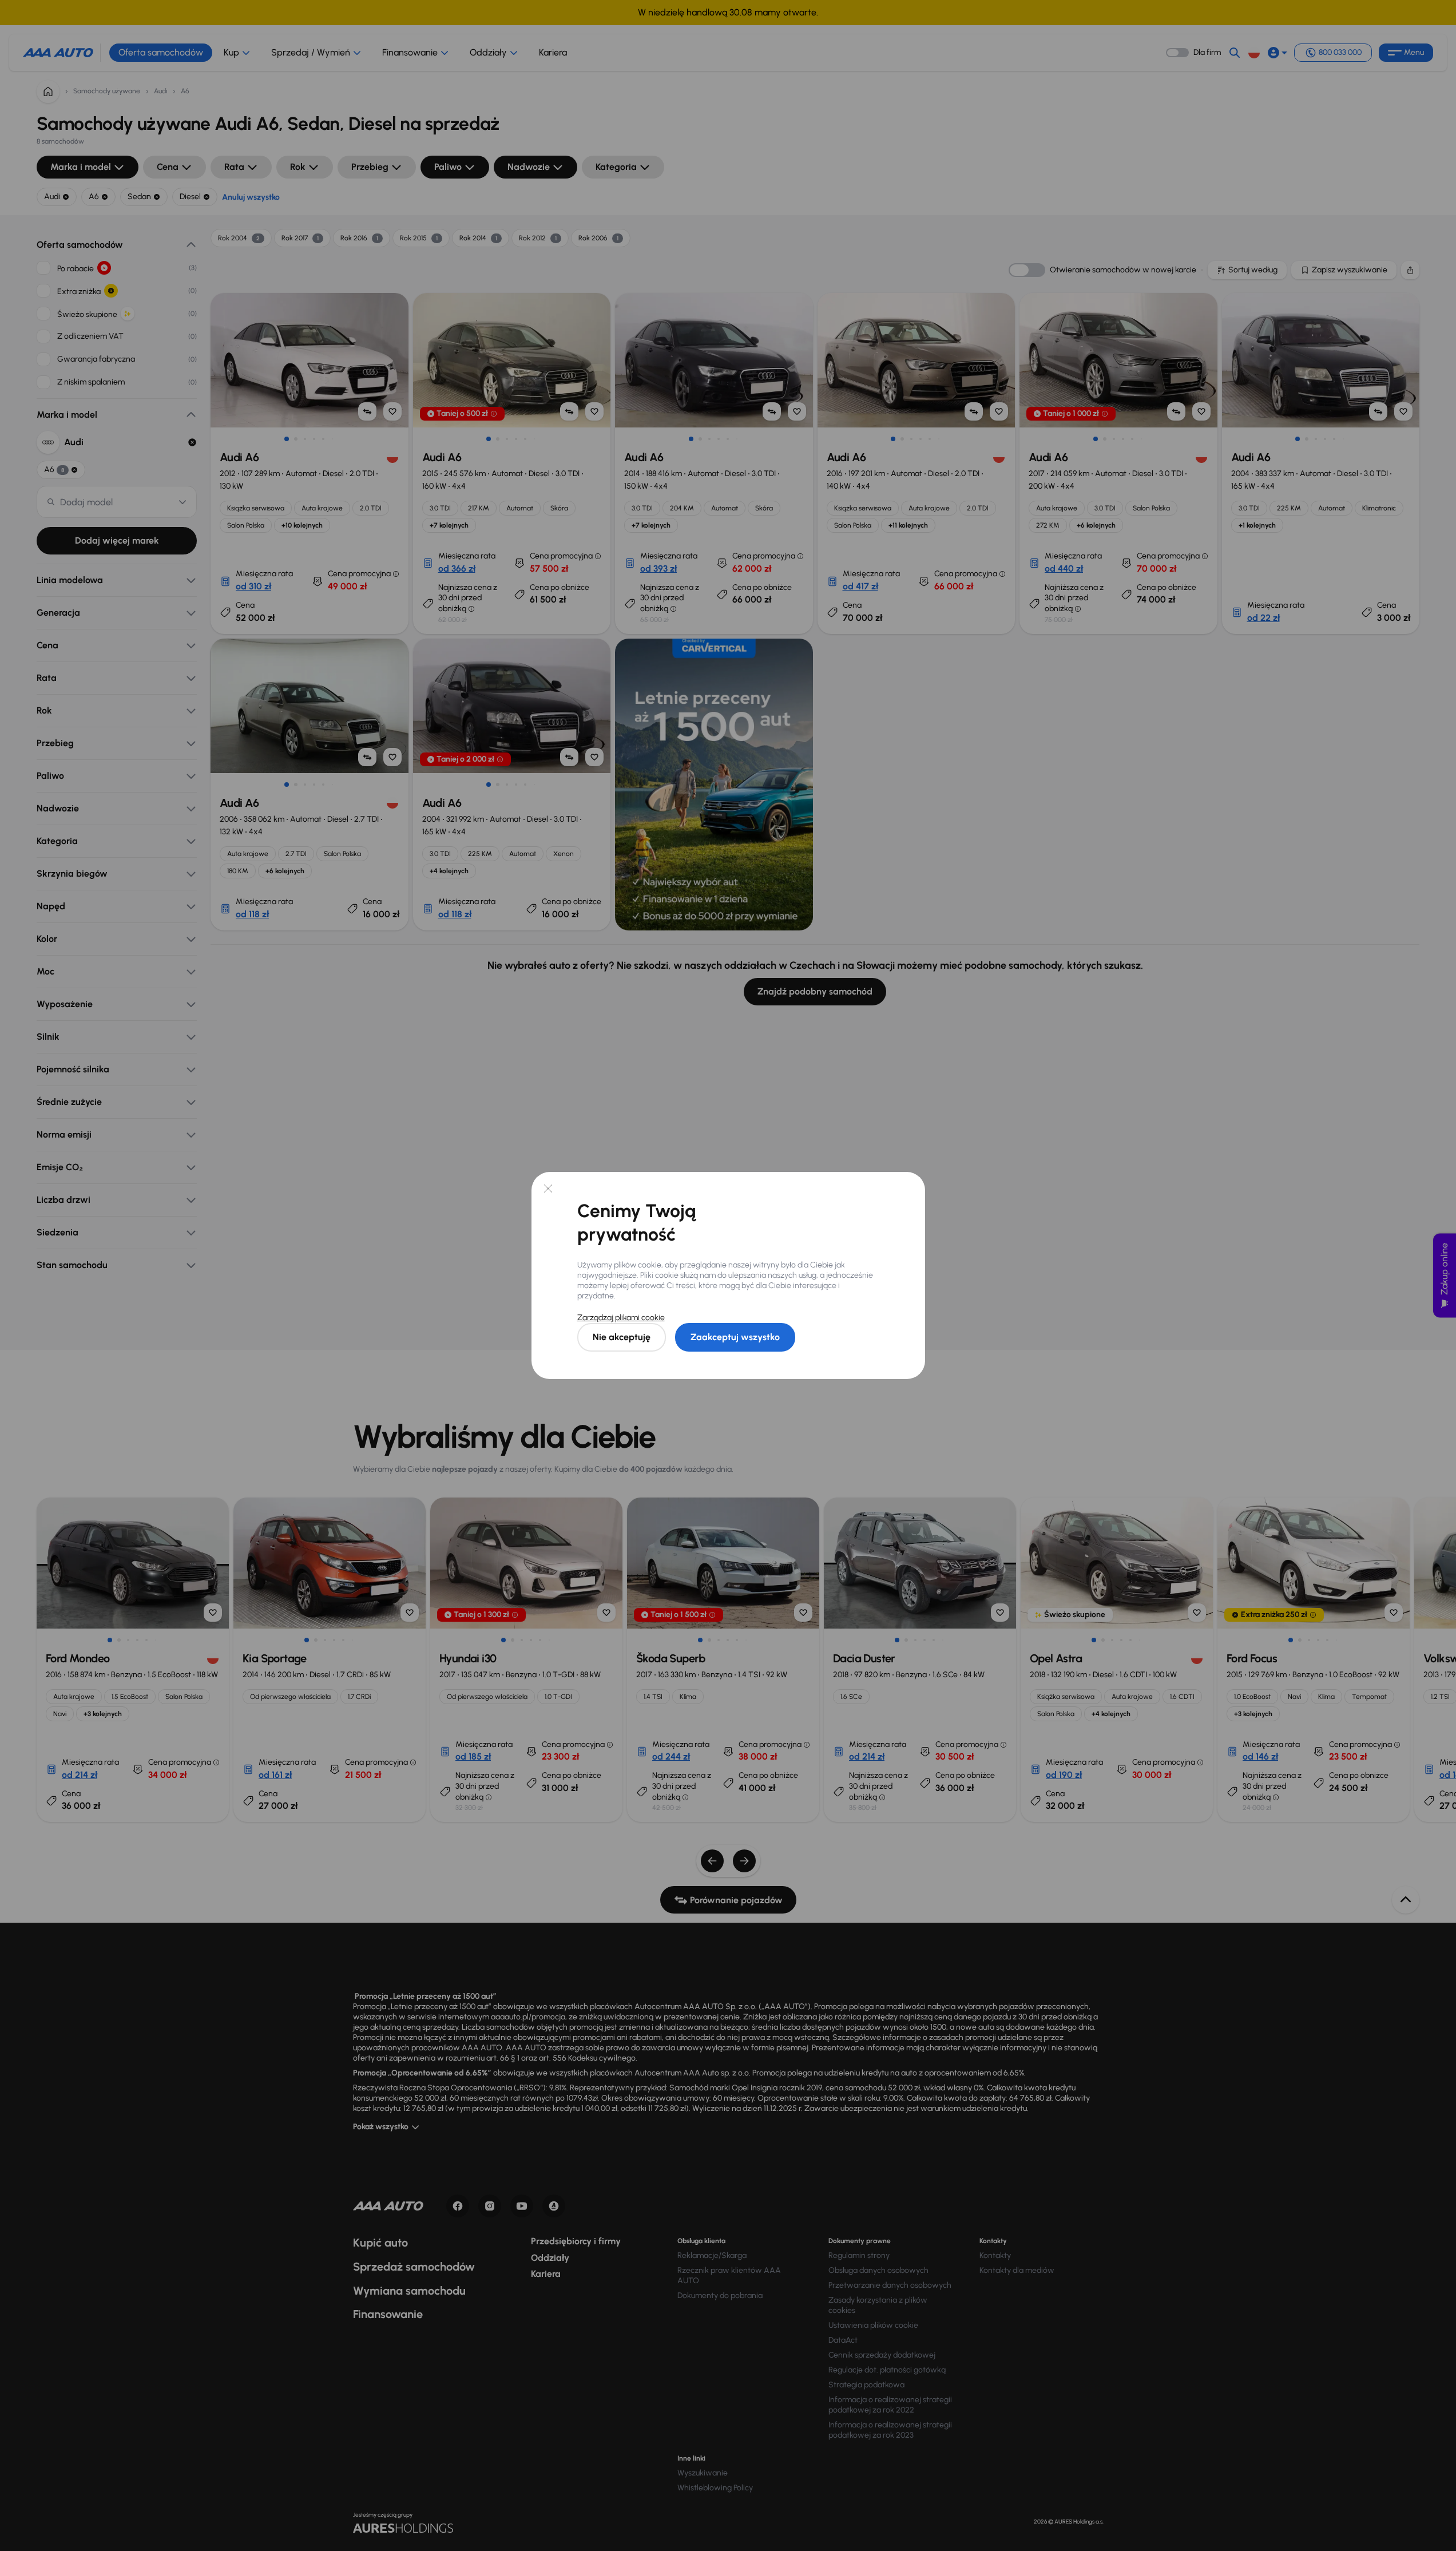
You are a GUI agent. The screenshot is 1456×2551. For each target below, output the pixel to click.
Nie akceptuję (622, 1337)
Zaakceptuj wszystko (735, 1337)
